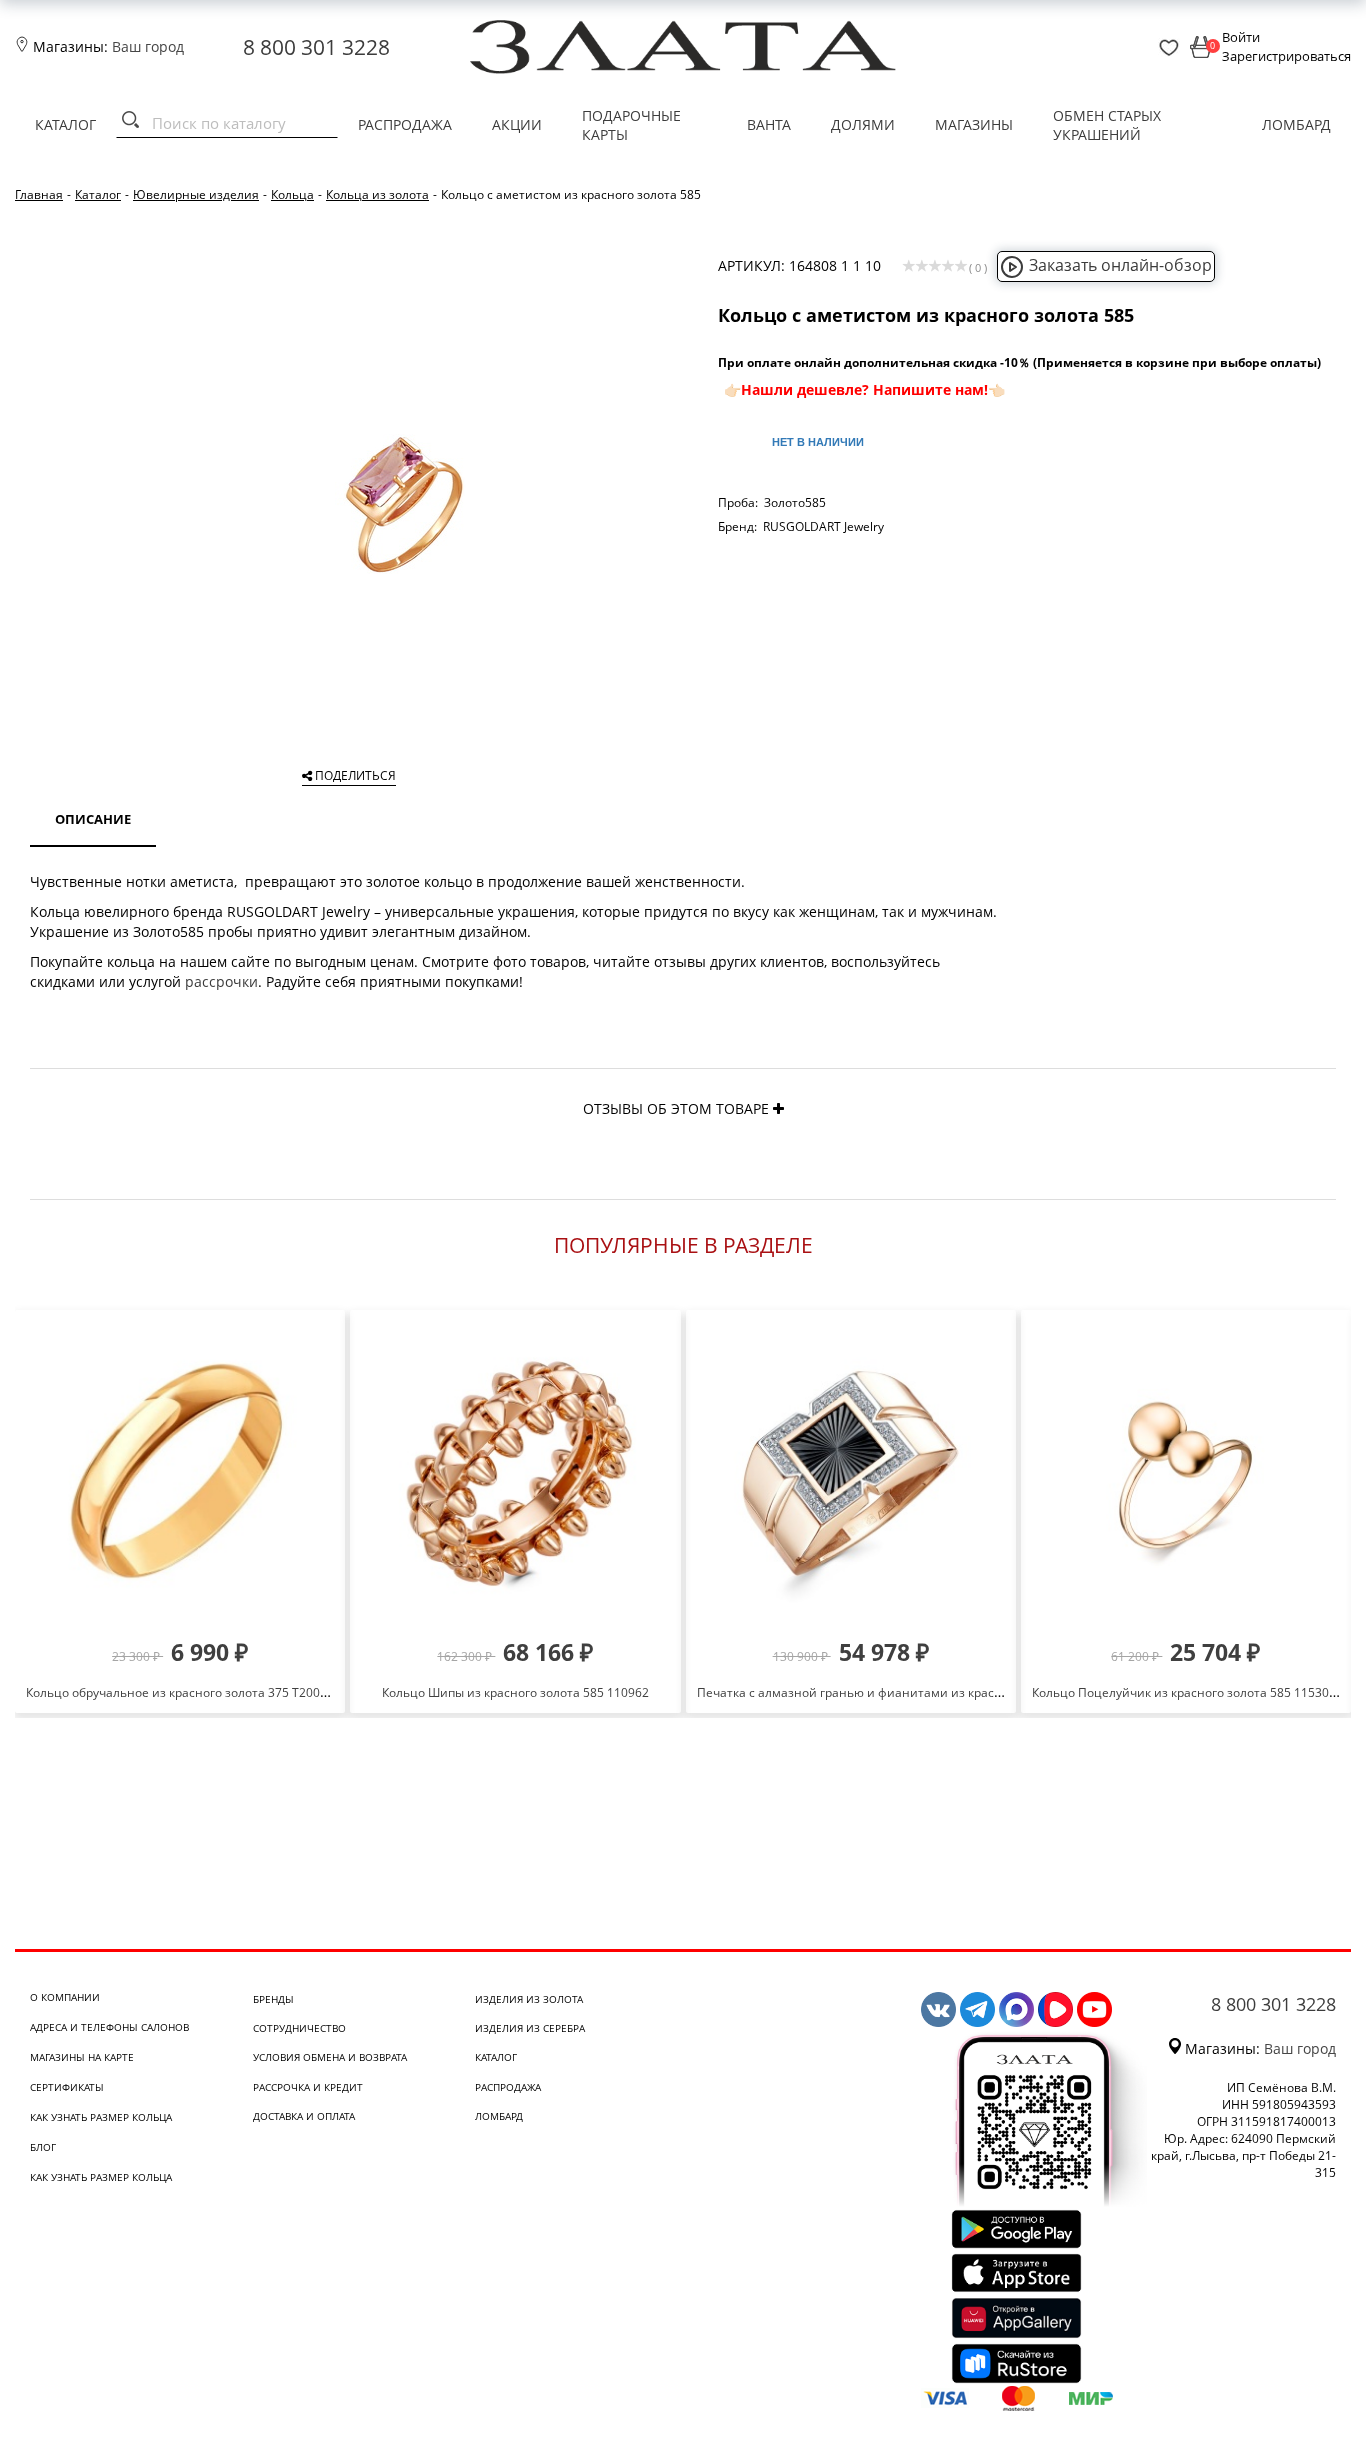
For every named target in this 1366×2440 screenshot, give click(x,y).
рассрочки (221, 981)
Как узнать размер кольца (101, 2117)
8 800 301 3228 (316, 47)
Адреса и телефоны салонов (109, 2027)
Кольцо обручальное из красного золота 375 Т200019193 (194, 1692)
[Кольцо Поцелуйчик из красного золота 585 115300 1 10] (1186, 1473)
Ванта (769, 124)
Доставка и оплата (304, 2116)
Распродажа (405, 124)
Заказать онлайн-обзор (1120, 265)
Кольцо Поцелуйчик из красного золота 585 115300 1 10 (1197, 1692)
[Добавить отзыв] (778, 1108)
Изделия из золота (529, 1999)
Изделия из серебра (530, 2028)
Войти (1241, 37)
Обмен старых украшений (1107, 125)
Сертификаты (67, 2087)
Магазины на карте (82, 2057)
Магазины (974, 124)
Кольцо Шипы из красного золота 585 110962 (515, 1692)
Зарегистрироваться (1286, 56)
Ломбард (1296, 124)
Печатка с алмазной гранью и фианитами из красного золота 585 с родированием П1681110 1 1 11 (992, 1692)
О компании (65, 1997)
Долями (863, 124)
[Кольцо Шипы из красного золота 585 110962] (515, 1473)
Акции (517, 124)
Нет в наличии (818, 442)
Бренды (273, 1999)
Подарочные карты (631, 125)
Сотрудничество (299, 2028)
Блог (43, 2147)
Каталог (65, 124)
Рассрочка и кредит (308, 2087)
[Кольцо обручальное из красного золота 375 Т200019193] (180, 1473)
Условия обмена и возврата (330, 2057)
